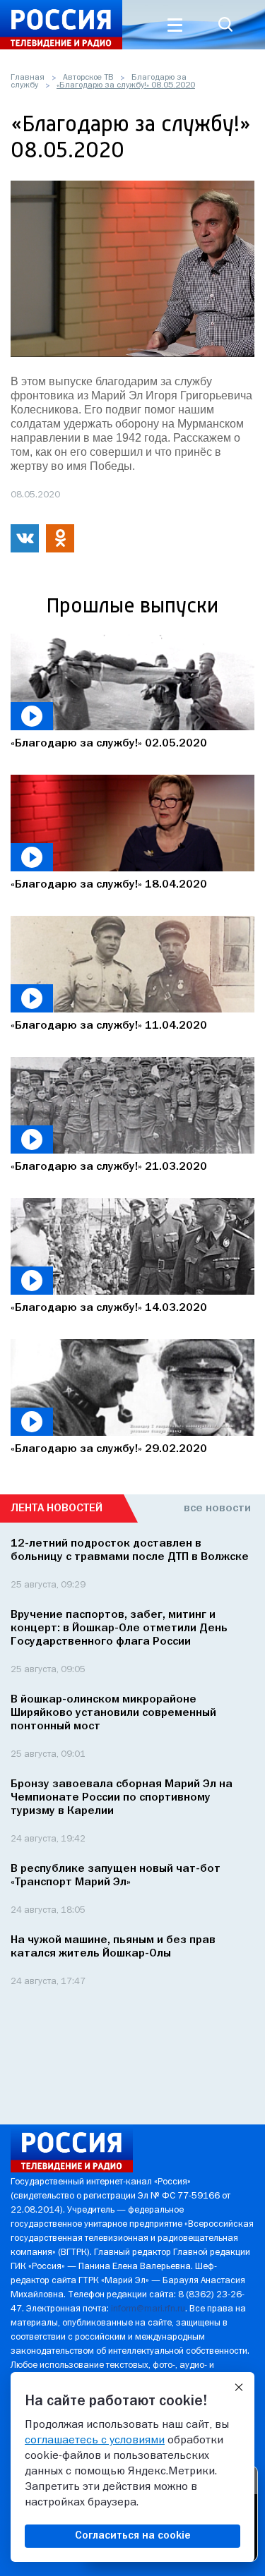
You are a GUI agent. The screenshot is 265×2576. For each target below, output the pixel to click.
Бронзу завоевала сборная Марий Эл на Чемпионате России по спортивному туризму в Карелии (122, 1798)
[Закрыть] (239, 2388)
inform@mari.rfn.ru (148, 2309)
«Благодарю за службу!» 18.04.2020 (109, 885)
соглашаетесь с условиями (95, 2441)
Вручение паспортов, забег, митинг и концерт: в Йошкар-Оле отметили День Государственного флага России (119, 1628)
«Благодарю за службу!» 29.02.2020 (109, 1449)
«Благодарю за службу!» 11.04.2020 (109, 1026)
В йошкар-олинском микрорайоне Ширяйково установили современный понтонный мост (113, 1713)
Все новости (217, 1508)
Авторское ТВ (88, 78)
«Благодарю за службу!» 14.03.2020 (109, 1308)
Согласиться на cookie (133, 2536)
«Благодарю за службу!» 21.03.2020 (109, 1167)
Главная (28, 78)
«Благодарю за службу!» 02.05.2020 (109, 744)
